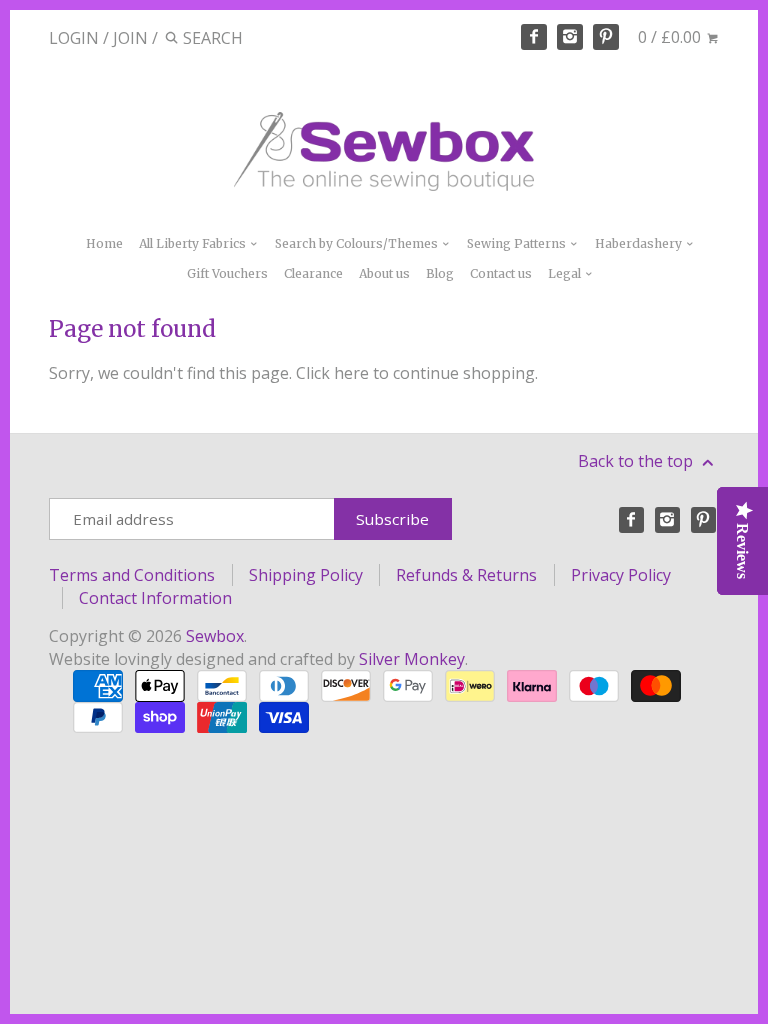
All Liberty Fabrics (194, 243)
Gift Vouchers (227, 273)
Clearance (313, 273)
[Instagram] (570, 37)
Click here (332, 373)
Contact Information (155, 598)
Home (104, 243)
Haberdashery (640, 243)
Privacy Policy (621, 575)
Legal (566, 273)
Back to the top (637, 461)
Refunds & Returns (466, 575)
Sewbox (215, 636)
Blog (440, 273)
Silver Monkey (412, 659)
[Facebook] (534, 37)
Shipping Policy (306, 575)
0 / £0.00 (671, 37)
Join (130, 38)
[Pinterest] (606, 37)
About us (384, 273)
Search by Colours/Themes (358, 243)
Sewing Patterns (518, 243)
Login (74, 38)
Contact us (501, 273)
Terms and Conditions (132, 575)
